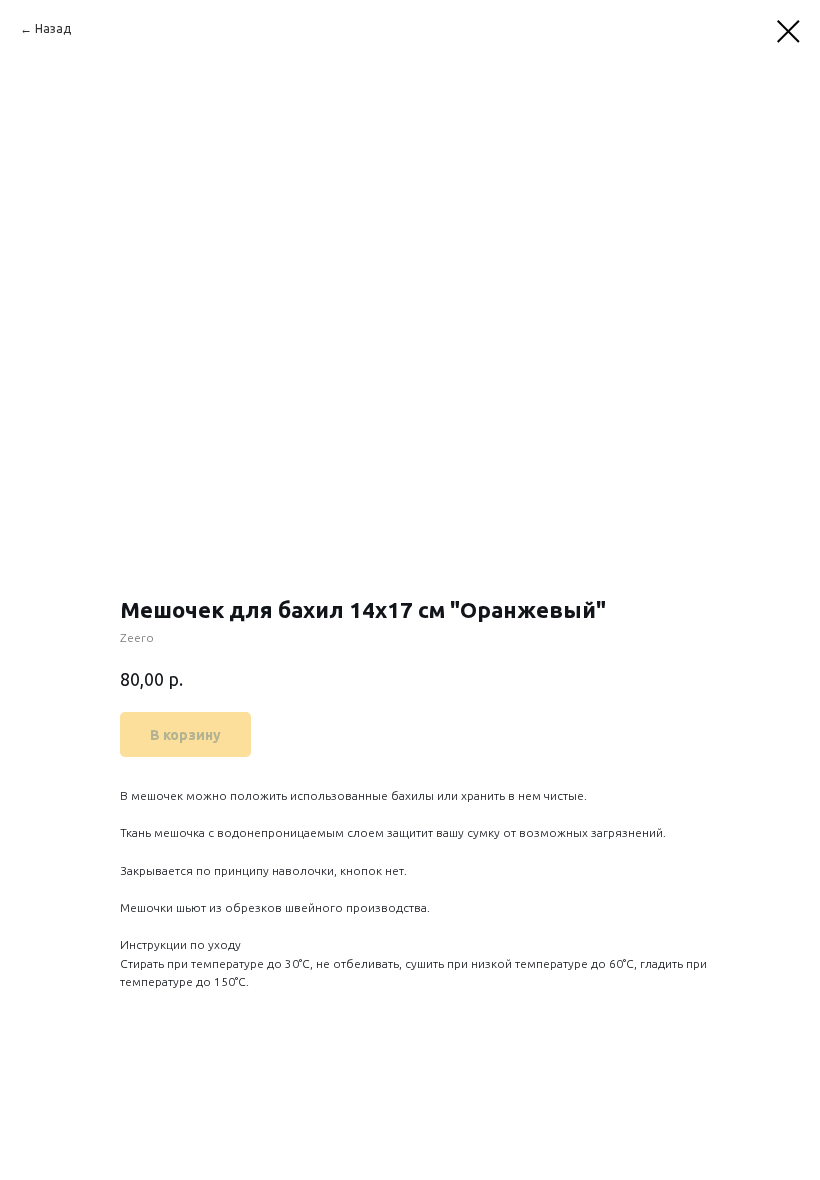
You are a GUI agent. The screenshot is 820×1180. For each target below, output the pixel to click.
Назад (53, 28)
